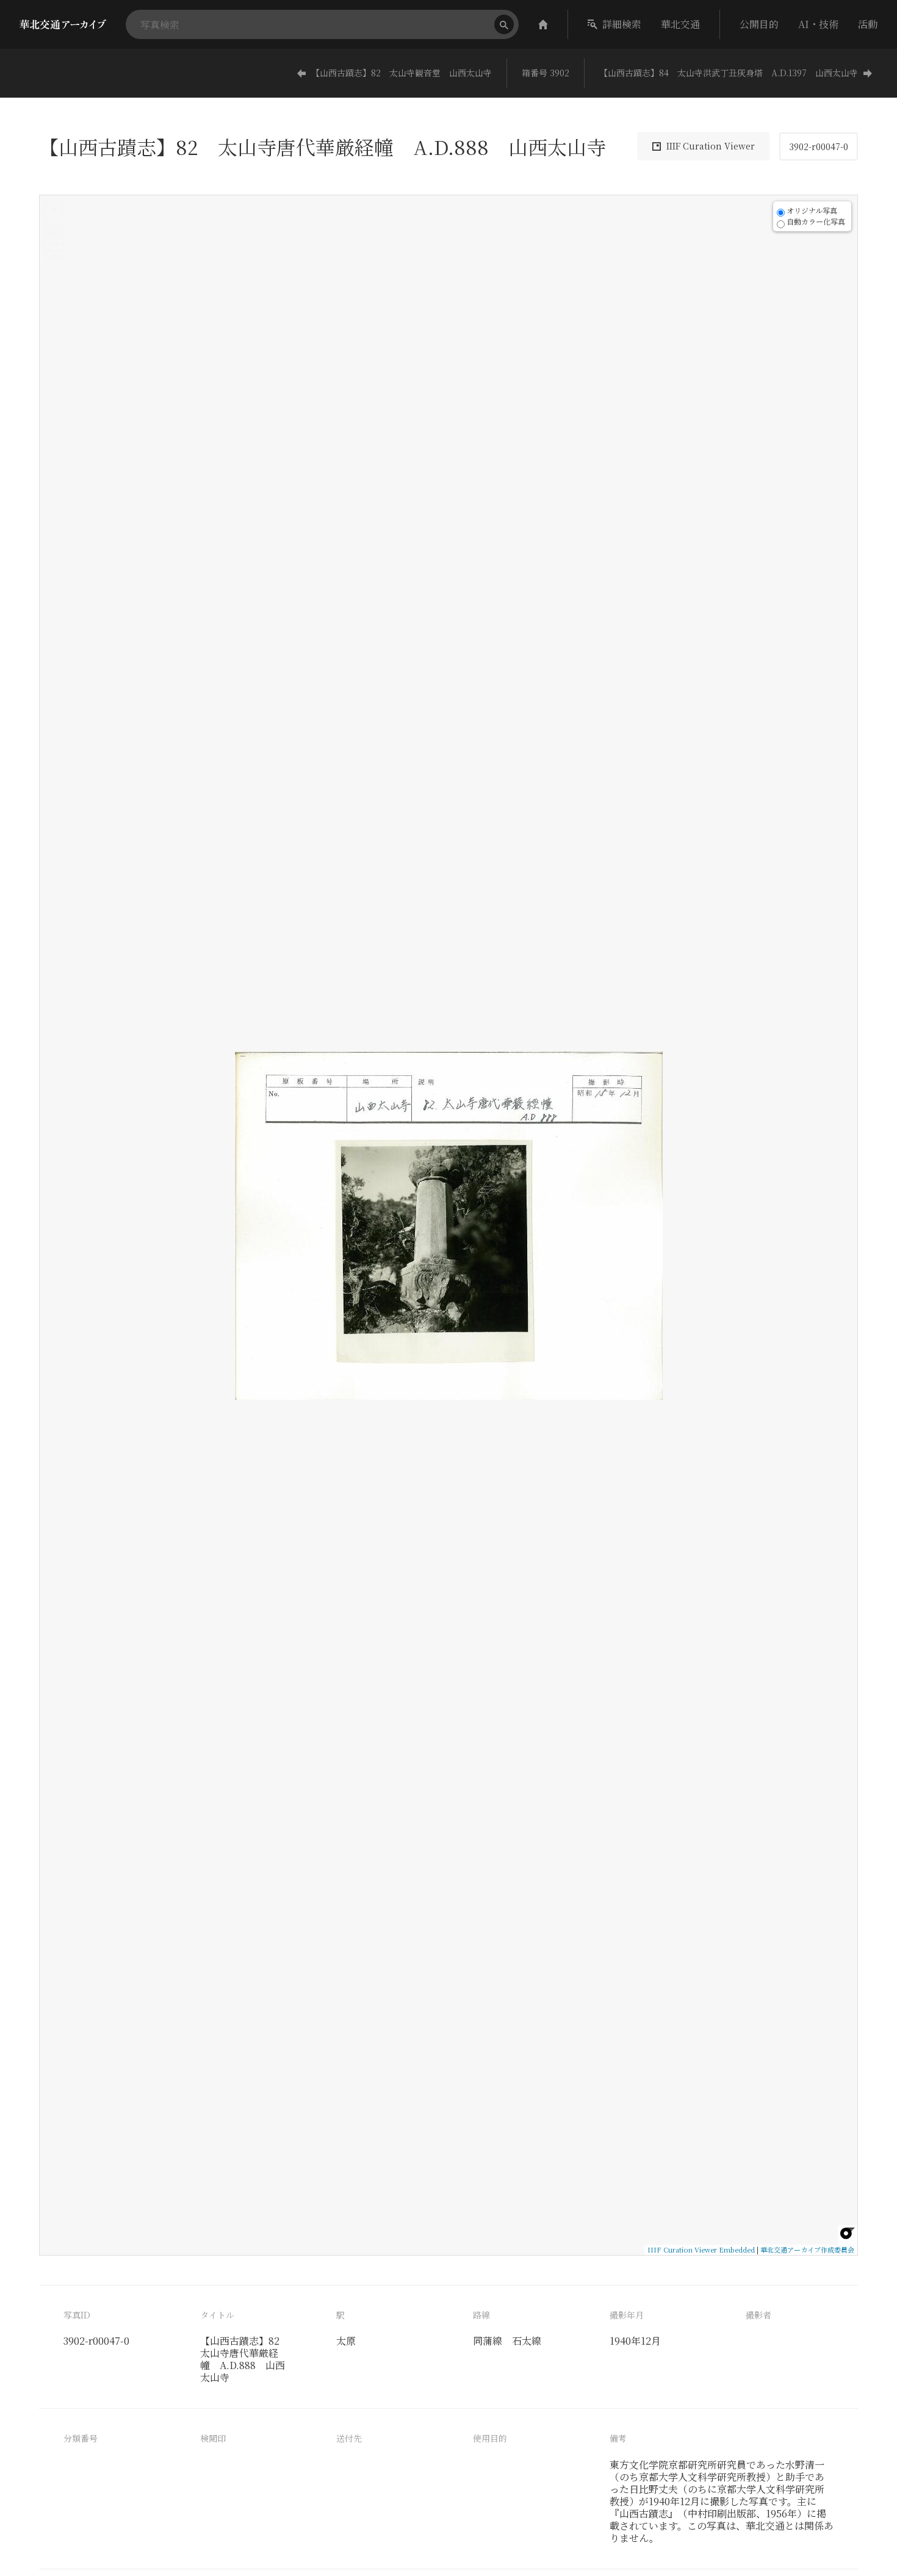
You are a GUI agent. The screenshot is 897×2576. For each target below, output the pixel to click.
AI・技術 (818, 24)
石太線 (527, 2341)
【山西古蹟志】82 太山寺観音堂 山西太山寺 (402, 73)
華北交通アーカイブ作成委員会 (807, 2249)
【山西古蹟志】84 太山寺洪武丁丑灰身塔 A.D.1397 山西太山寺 (729, 73)
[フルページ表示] (54, 247)
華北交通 (680, 24)
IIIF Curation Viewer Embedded (701, 2249)
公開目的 (759, 24)
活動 (868, 24)
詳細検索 (622, 24)
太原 (346, 2341)
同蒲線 (488, 2341)
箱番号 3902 (546, 73)
